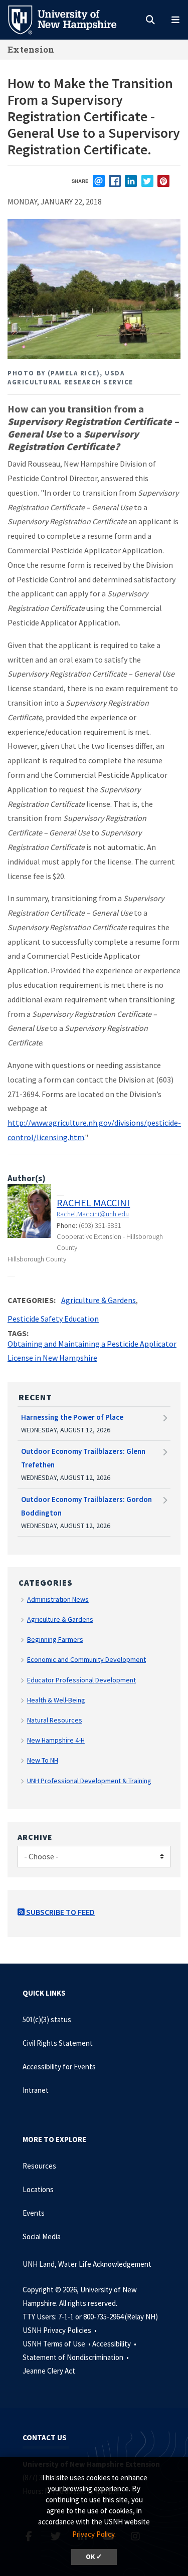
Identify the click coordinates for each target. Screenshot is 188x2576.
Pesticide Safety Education (53, 1319)
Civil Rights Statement (58, 2043)
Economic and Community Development (86, 1659)
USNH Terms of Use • (57, 2344)
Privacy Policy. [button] (94, 2534)
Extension (31, 49)
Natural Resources (55, 1720)
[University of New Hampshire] (70, 19)
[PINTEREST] (163, 181)
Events (34, 2213)
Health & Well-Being (56, 1700)
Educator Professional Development (81, 1680)
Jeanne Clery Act (49, 2371)
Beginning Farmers (55, 1639)
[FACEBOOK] (115, 181)
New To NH (43, 1760)
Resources (39, 2166)
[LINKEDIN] (131, 181)
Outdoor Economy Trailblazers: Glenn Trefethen (83, 1458)
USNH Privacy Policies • (60, 2330)
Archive (35, 1837)
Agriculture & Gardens (99, 1300)
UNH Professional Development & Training (89, 1781)
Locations (38, 2189)
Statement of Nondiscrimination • (76, 2357)
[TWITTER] (147, 181)
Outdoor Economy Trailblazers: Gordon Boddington (86, 1506)
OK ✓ (94, 2557)
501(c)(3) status (47, 2019)
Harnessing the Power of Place (72, 1417)
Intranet (36, 2090)
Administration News (58, 1599)
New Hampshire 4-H (56, 1740)
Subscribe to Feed (60, 1912)
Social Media (42, 2236)
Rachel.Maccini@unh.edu (93, 1214)
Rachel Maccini (93, 1203)
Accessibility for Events (59, 2067)
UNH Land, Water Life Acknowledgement (87, 2264)
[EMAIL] (99, 181)
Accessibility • (115, 2344)
